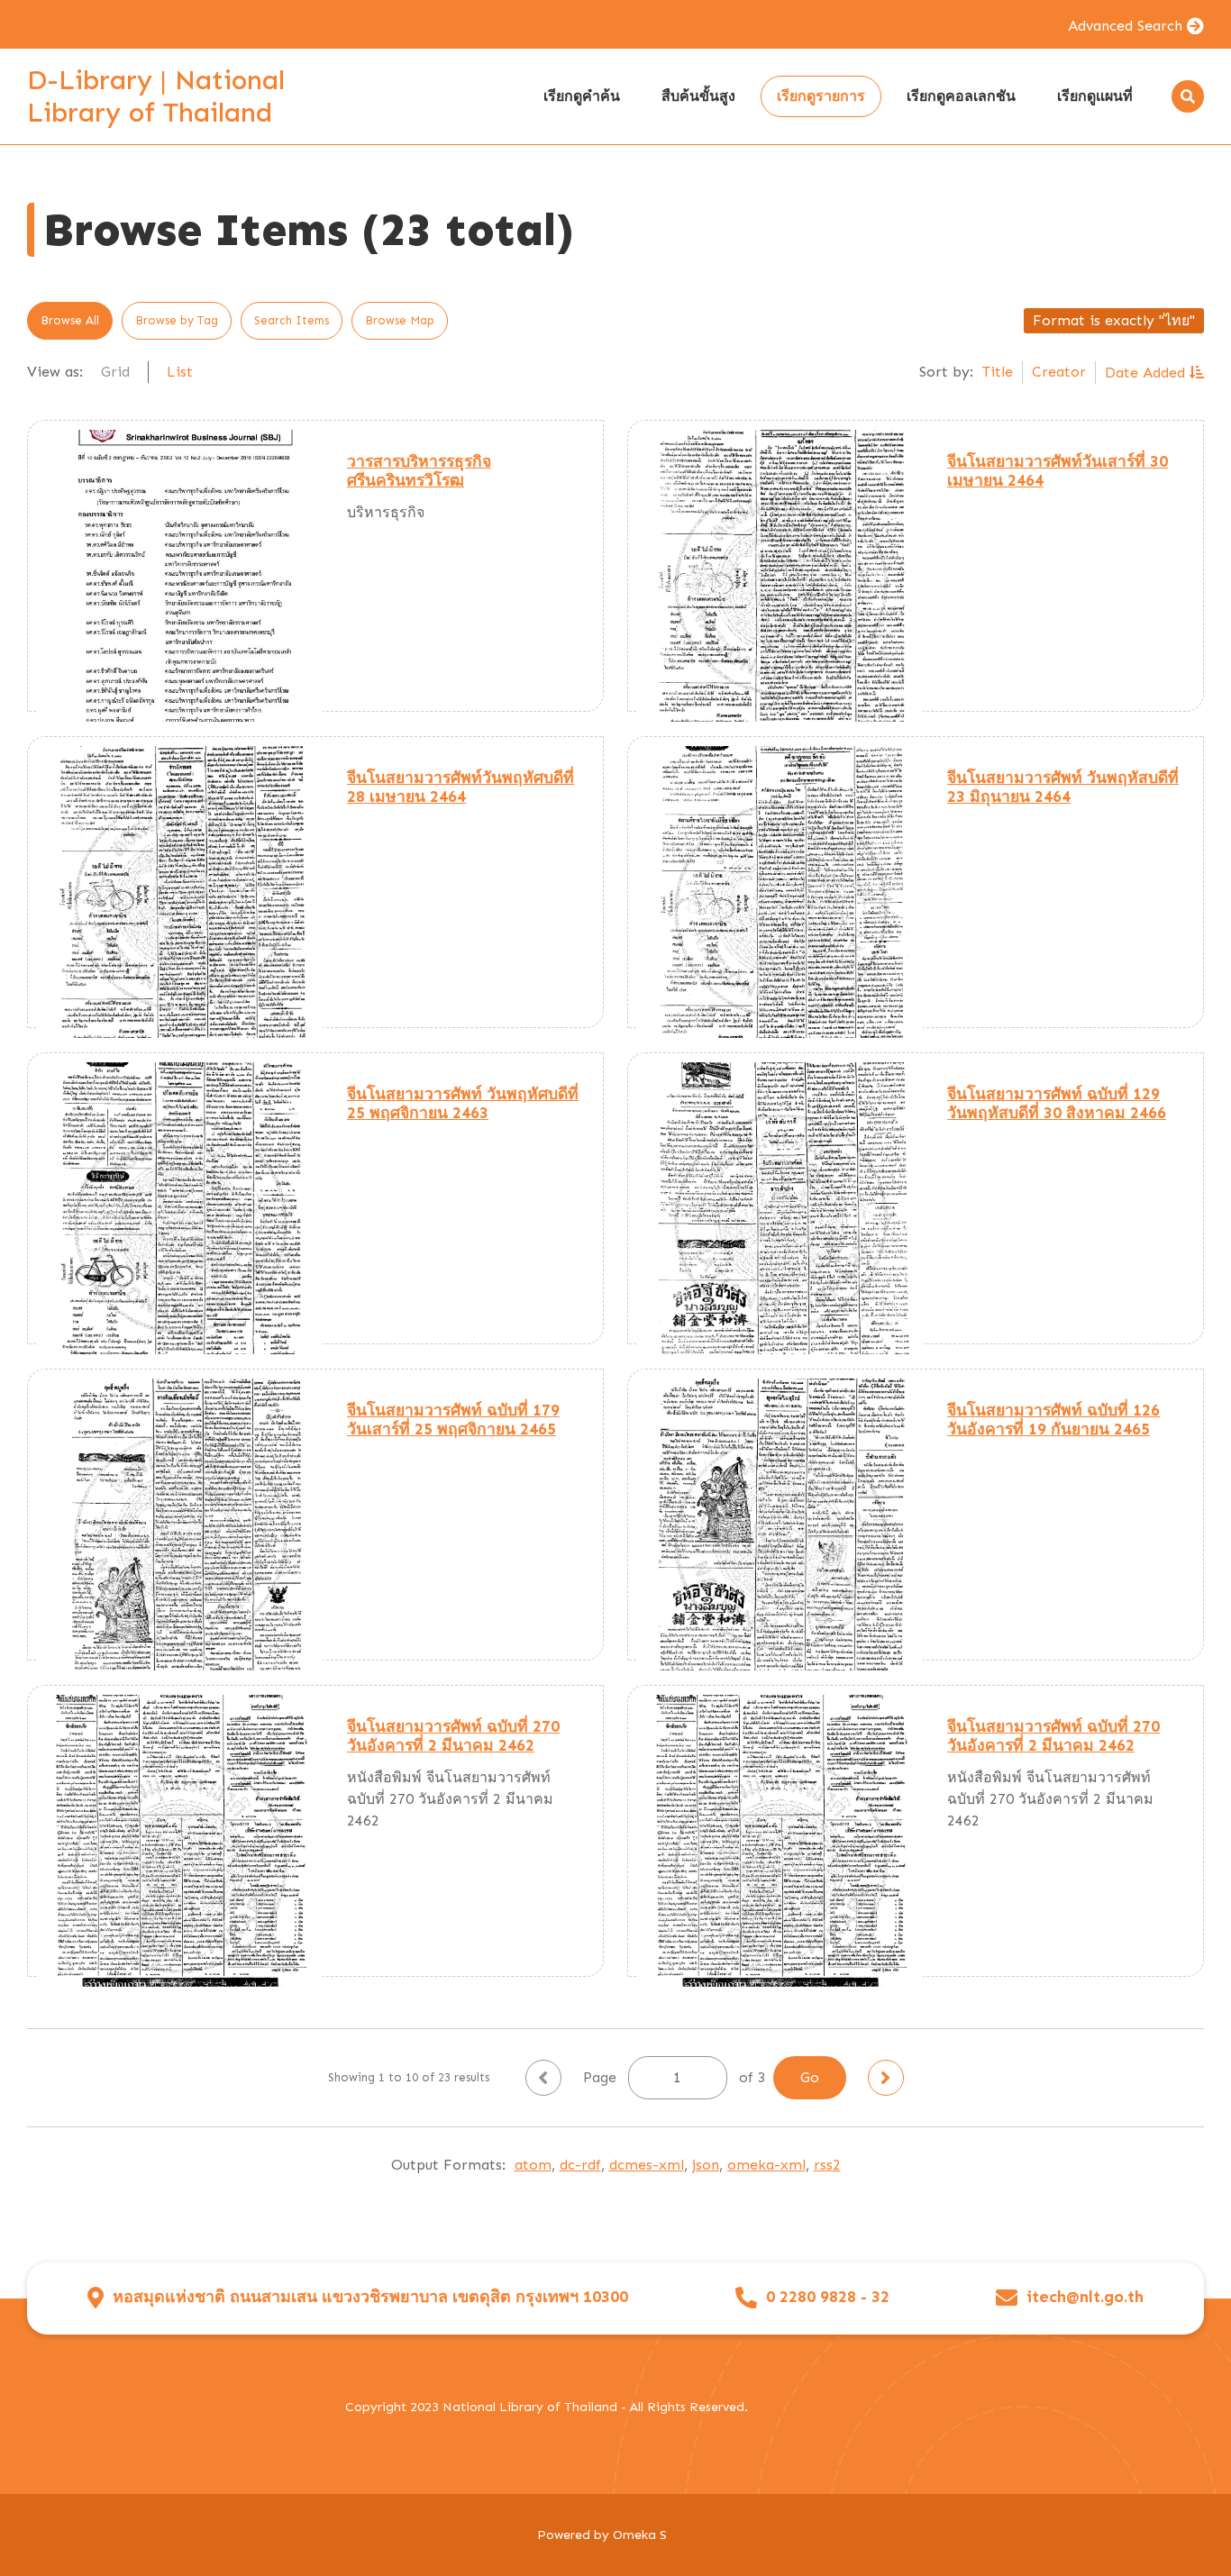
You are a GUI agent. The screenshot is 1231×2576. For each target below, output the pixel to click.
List (180, 372)
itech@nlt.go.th (1085, 2297)
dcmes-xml (647, 2165)
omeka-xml (766, 2165)
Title (998, 372)
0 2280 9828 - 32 (828, 2297)
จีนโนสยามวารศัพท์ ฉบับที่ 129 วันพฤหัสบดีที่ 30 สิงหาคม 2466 (1057, 1103)
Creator (1059, 372)
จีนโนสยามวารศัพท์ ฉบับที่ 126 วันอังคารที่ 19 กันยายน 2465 (1053, 1420)
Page (602, 2077)
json (706, 2165)
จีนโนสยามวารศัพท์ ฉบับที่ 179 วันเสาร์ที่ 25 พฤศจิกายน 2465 (453, 1420)
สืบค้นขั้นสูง (698, 96)
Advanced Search (1125, 26)
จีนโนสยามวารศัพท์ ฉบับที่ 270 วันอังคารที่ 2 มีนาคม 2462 (453, 1736)
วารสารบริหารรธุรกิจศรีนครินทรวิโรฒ (419, 471)
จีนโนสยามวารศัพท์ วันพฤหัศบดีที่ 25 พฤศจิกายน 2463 (463, 1103)
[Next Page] (886, 2078)
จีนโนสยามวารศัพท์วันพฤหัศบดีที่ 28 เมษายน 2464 (460, 787)
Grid (115, 372)
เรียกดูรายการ (821, 96)
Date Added (1147, 373)
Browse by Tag (177, 320)
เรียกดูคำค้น (582, 96)
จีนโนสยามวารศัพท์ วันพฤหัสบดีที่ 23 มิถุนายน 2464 (1063, 787)
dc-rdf (580, 2165)
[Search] (1188, 96)
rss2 (827, 2165)
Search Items (292, 320)
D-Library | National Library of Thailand (156, 96)
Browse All (70, 320)
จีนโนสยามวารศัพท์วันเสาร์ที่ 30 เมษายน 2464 (1058, 471)
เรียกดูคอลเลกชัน (961, 96)
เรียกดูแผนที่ (1095, 96)
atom (533, 2165)
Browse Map (400, 320)
